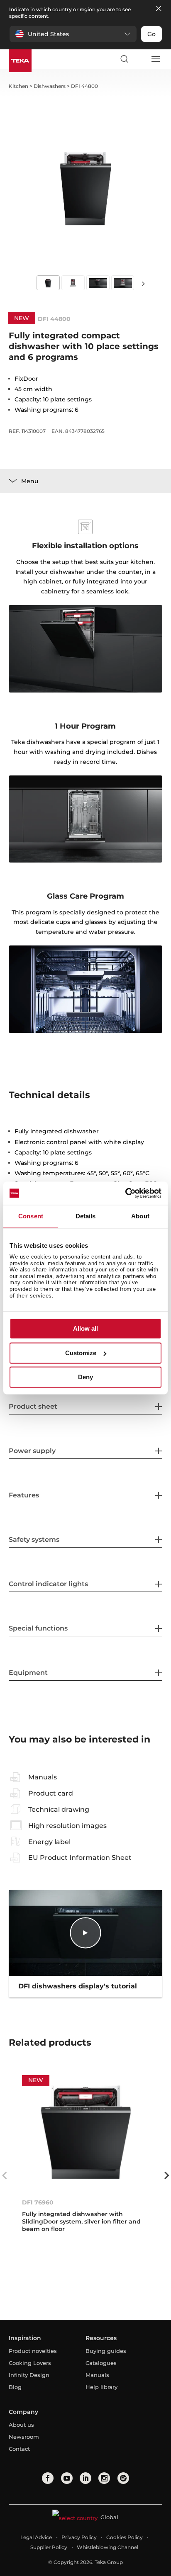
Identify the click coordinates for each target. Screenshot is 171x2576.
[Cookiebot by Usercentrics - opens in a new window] (125, 1193)
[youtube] (67, 2478)
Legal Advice (36, 2537)
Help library (101, 2387)
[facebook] (48, 2478)
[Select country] (139, 59)
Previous (5, 2175)
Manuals (97, 2375)
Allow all (85, 1329)
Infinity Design (29, 2375)
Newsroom (24, 2437)
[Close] (159, 9)
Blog (15, 2387)
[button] (73, 34)
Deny (85, 1377)
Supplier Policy (49, 2547)
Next (144, 283)
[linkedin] (85, 2478)
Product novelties (33, 2351)
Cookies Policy (125, 2537)
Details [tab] (86, 1216)
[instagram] (104, 2478)
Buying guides (106, 2351)
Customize (81, 1353)
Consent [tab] (31, 1216)
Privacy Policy (79, 2537)
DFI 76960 (38, 2202)
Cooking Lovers (30, 2363)
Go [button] (151, 34)
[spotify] (123, 2478)
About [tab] (140, 1216)
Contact (19, 2449)
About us (21, 2425)
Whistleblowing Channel (107, 2547)
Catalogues (101, 2363)
